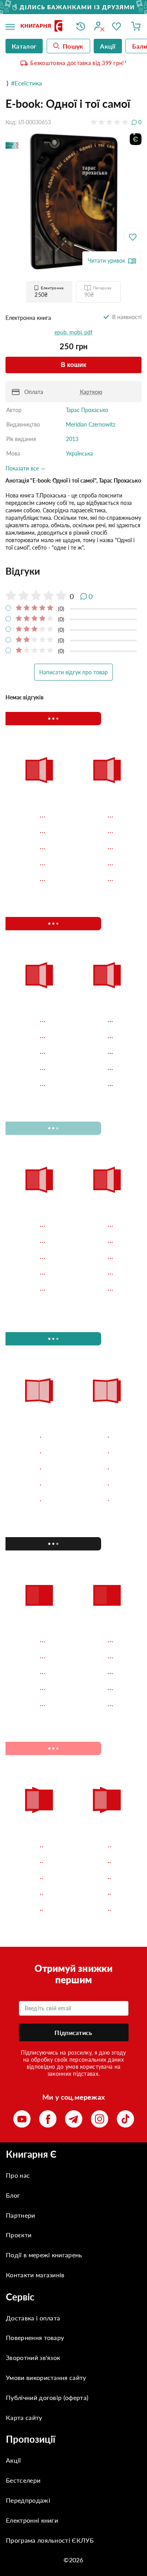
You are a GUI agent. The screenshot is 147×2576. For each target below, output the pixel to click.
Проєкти (19, 2235)
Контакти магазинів (35, 2275)
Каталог (24, 46)
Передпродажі (28, 2500)
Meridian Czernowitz (91, 424)
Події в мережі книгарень (44, 2255)
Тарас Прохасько (87, 410)
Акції (14, 2460)
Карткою (91, 392)
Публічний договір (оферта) (47, 2397)
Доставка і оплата (33, 2318)
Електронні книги (32, 2520)
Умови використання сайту (46, 2377)
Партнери (21, 2215)
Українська (79, 453)
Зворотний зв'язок (33, 2357)
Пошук (73, 46)
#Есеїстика (26, 83)
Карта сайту (24, 2417)
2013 (72, 439)
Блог (13, 2195)
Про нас (18, 2175)
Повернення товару (35, 2337)
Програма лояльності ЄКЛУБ (50, 2540)
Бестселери (23, 2480)
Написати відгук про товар (73, 672)
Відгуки (23, 571)
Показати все (23, 468)
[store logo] (43, 26)
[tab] (73, 571)
